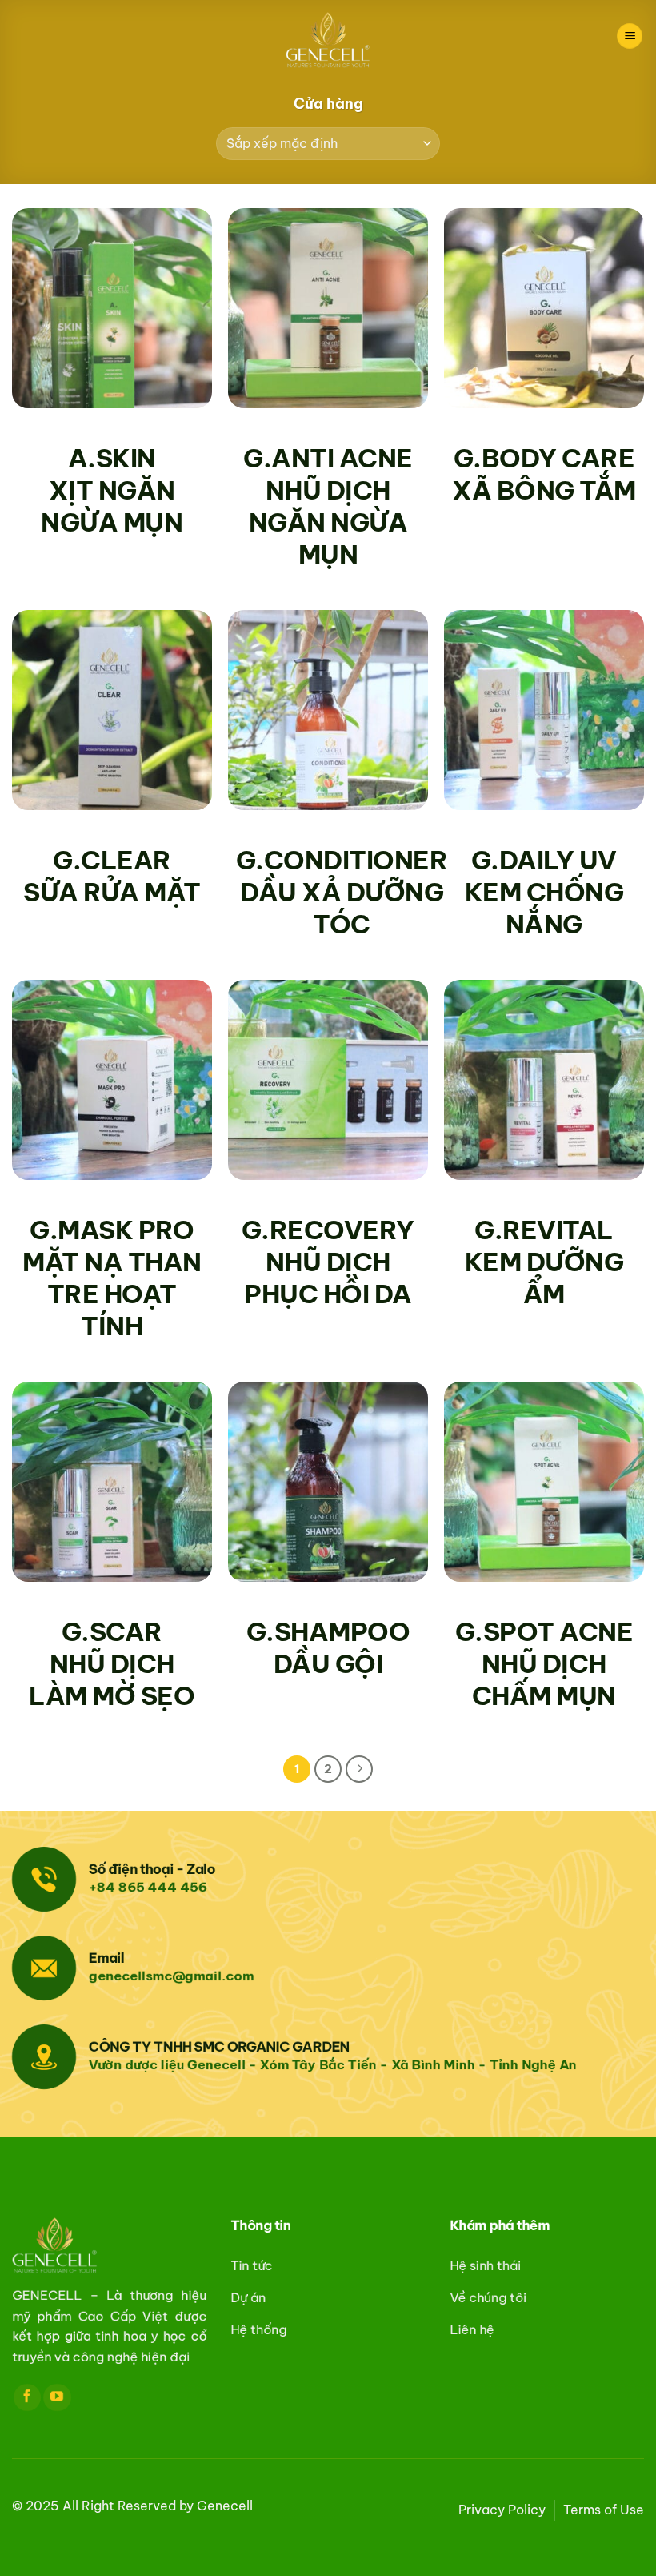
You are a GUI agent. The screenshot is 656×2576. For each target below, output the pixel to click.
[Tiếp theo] (359, 1769)
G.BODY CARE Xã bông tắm (544, 474)
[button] (630, 36)
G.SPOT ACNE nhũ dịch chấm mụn (544, 1663)
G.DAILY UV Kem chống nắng (544, 892)
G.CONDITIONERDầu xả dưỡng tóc (342, 892)
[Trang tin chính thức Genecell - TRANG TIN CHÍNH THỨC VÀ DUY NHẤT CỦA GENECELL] (328, 40)
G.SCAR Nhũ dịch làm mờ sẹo (112, 1663)
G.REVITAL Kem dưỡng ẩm (544, 1262)
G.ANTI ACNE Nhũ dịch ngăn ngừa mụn (328, 506)
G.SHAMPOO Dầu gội (328, 1647)
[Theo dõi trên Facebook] (27, 2397)
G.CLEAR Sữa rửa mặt (112, 876)
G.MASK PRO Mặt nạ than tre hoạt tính (112, 1278)
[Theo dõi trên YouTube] (57, 2397)
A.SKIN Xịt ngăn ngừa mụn (112, 490)
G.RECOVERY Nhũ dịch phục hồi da (328, 1262)
